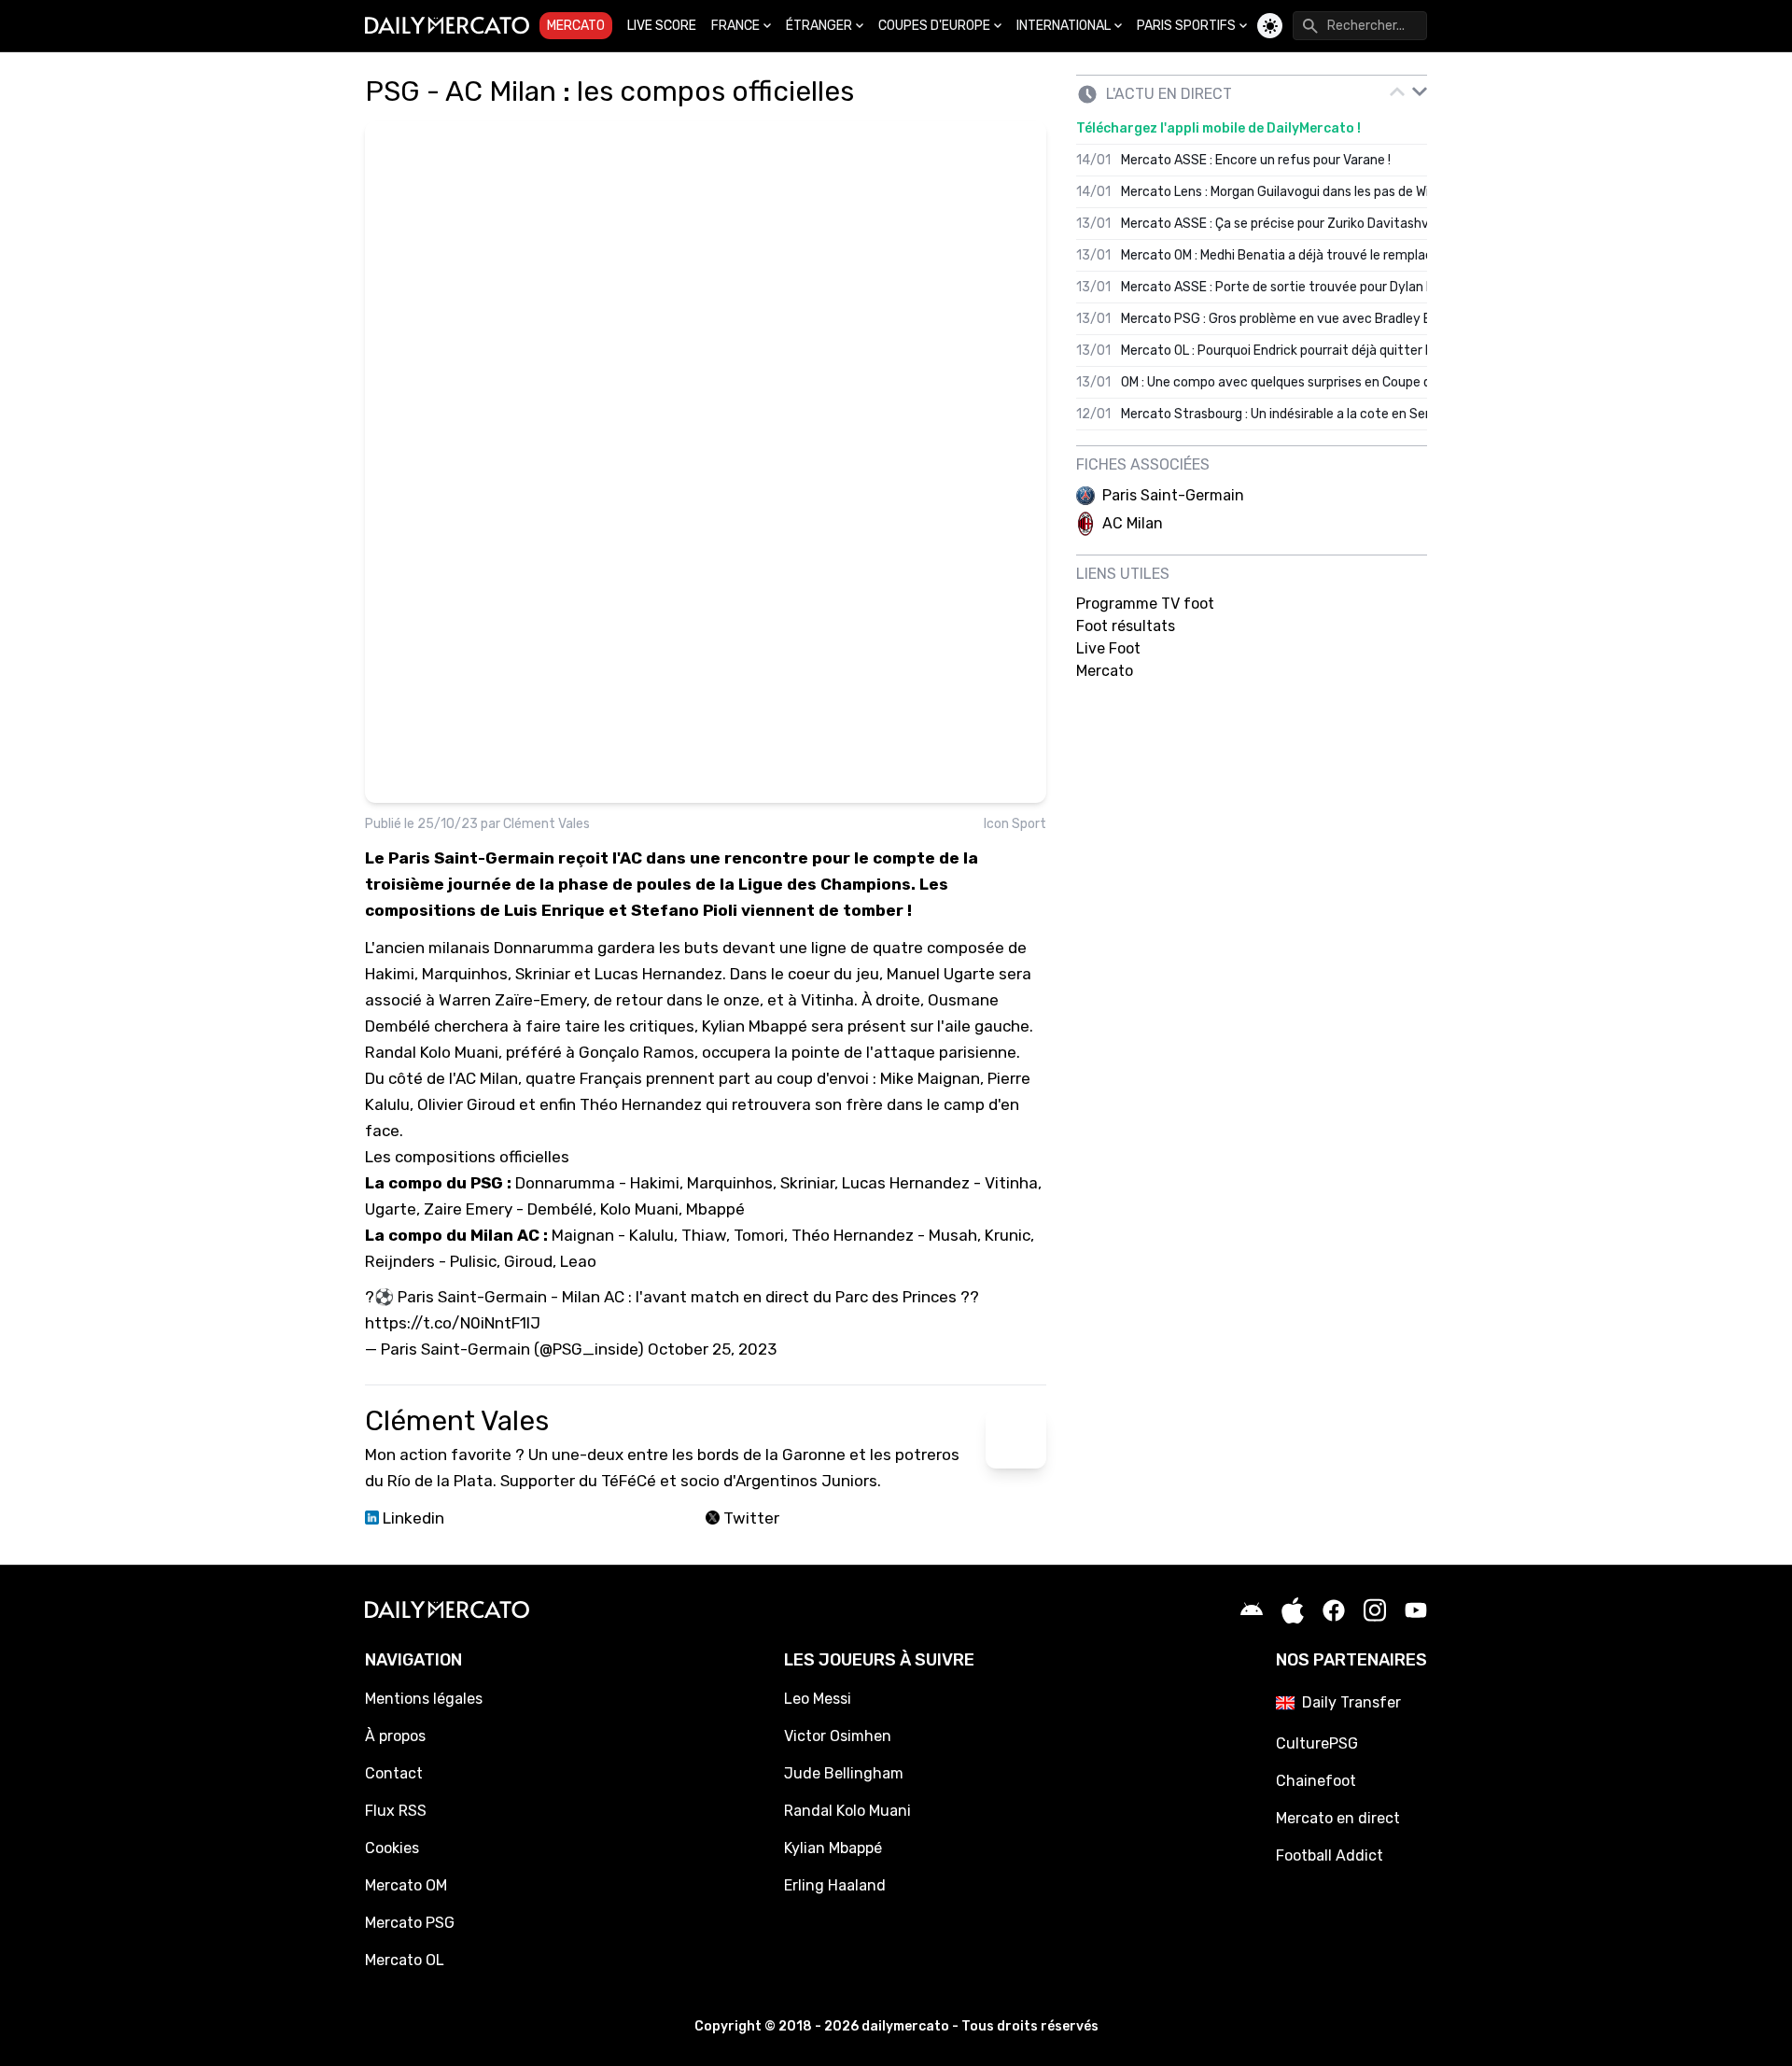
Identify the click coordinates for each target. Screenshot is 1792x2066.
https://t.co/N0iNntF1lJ (453, 1323)
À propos (395, 1736)
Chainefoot (1316, 1781)
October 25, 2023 (712, 1349)
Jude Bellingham (844, 1773)
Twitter (749, 1518)
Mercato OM (406, 1885)
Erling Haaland (835, 1885)
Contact (394, 1773)
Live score (662, 26)
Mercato (576, 26)
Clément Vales (546, 824)
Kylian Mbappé (833, 1848)
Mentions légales (424, 1699)
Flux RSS (396, 1811)
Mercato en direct (1338, 1818)
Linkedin (412, 1518)
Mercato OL (405, 1960)
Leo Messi (818, 1699)
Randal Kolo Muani (847, 1811)
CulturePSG (1317, 1743)
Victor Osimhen (838, 1736)
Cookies (392, 1848)
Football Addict (1330, 1855)
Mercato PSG (410, 1923)
